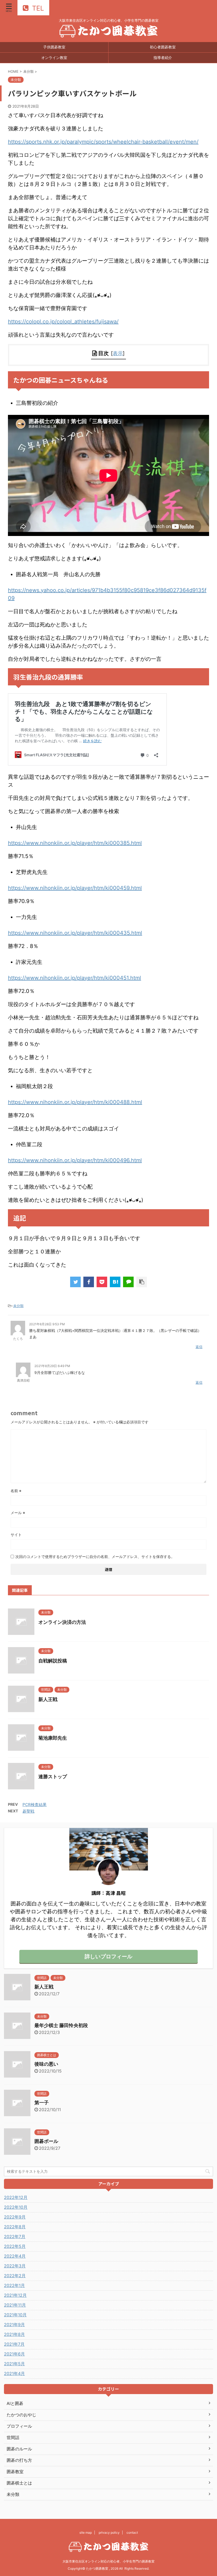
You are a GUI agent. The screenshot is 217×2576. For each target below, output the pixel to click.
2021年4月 (14, 2373)
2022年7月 (15, 2236)
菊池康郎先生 (53, 1738)
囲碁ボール (46, 2141)
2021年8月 (14, 2334)
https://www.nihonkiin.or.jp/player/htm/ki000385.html (75, 843)
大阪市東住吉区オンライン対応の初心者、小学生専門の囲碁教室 (108, 2561)
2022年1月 (14, 2285)
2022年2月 (15, 2276)
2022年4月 (15, 2256)
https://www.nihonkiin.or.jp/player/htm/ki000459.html (75, 888)
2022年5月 (15, 2246)
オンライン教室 (54, 58)
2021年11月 (15, 2305)
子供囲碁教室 (54, 47)
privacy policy (109, 2533)
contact (132, 2533)
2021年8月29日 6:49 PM (52, 1366)
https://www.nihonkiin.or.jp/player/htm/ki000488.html (75, 1102)
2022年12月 (16, 2197)
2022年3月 (15, 2266)
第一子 (42, 2103)
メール (18, 1513)
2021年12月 (15, 2295)
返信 (199, 1347)
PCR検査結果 (35, 1805)
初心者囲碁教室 (163, 47)
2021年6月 (14, 2354)
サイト (16, 1535)
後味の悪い (46, 2064)
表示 (118, 353)
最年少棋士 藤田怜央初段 (61, 2025)
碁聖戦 (28, 1811)
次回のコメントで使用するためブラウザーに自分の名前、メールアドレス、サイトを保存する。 (95, 1557)
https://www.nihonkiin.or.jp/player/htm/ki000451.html (74, 978)
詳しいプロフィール (108, 1956)
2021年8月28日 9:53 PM (47, 1324)
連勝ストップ (53, 1777)
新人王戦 (48, 1699)
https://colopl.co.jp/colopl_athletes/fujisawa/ (63, 322)
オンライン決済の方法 (62, 1622)
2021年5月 (14, 2364)
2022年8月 (15, 2227)
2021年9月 (14, 2325)
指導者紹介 (163, 58)
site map (86, 2533)
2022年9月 (15, 2217)
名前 (16, 1491)
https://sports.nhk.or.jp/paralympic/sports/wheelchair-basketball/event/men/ (103, 142)
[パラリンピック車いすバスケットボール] (115, 1282)
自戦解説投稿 (53, 1661)
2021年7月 (14, 2344)
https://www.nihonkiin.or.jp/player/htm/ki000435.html (75, 933)
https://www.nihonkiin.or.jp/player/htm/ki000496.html (75, 1160)
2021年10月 (15, 2315)
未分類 (18, 1306)
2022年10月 (16, 2207)
